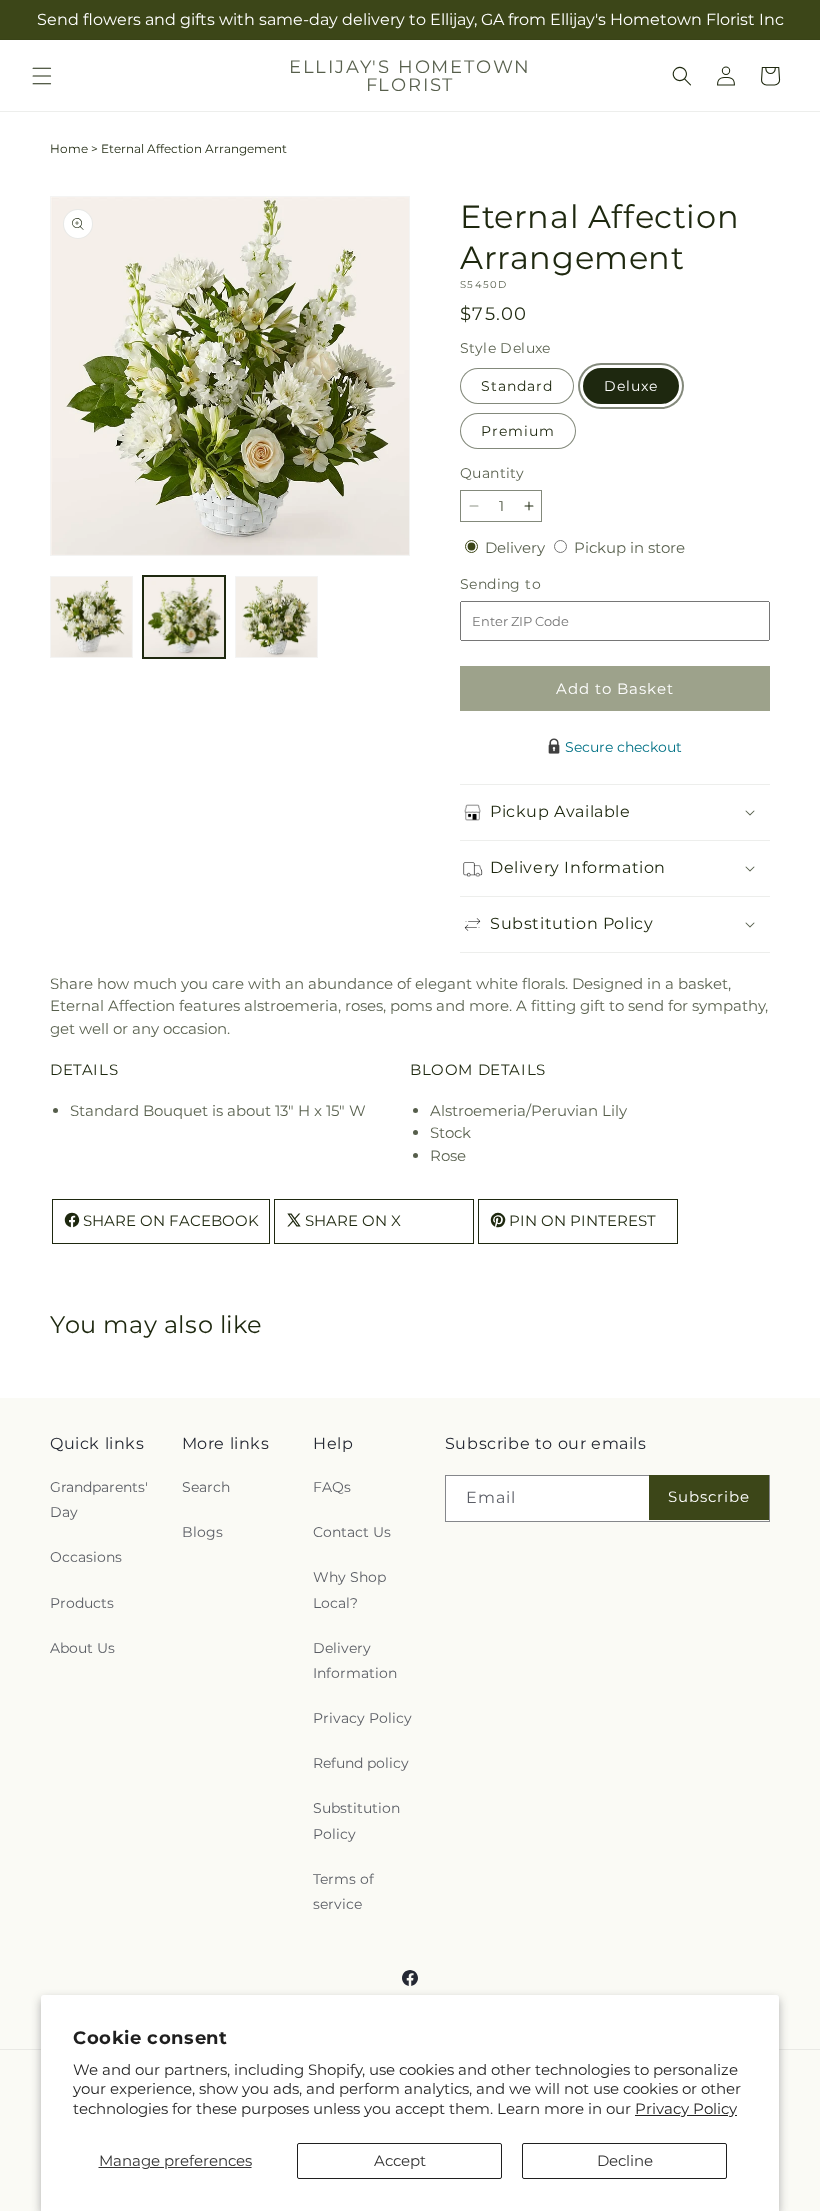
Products (82, 1603)
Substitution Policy (356, 1820)
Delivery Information (355, 1660)
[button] (42, 76)
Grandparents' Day (99, 1499)
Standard (517, 386)
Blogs (202, 1532)
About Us (82, 1648)
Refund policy (361, 1763)
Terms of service (343, 1891)
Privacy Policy (686, 2108)
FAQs (332, 1487)
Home (69, 148)
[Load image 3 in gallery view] (276, 617)
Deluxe (631, 386)
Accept (400, 2160)
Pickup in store (629, 547)
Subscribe (709, 1496)
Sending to (530, 584)
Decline (625, 2160)
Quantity (492, 473)
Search (206, 1487)
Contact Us (352, 1532)
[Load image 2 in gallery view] (184, 617)
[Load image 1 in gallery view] (91, 617)
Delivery (517, 547)
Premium (518, 431)
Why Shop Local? (349, 1589)
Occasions (86, 1557)
